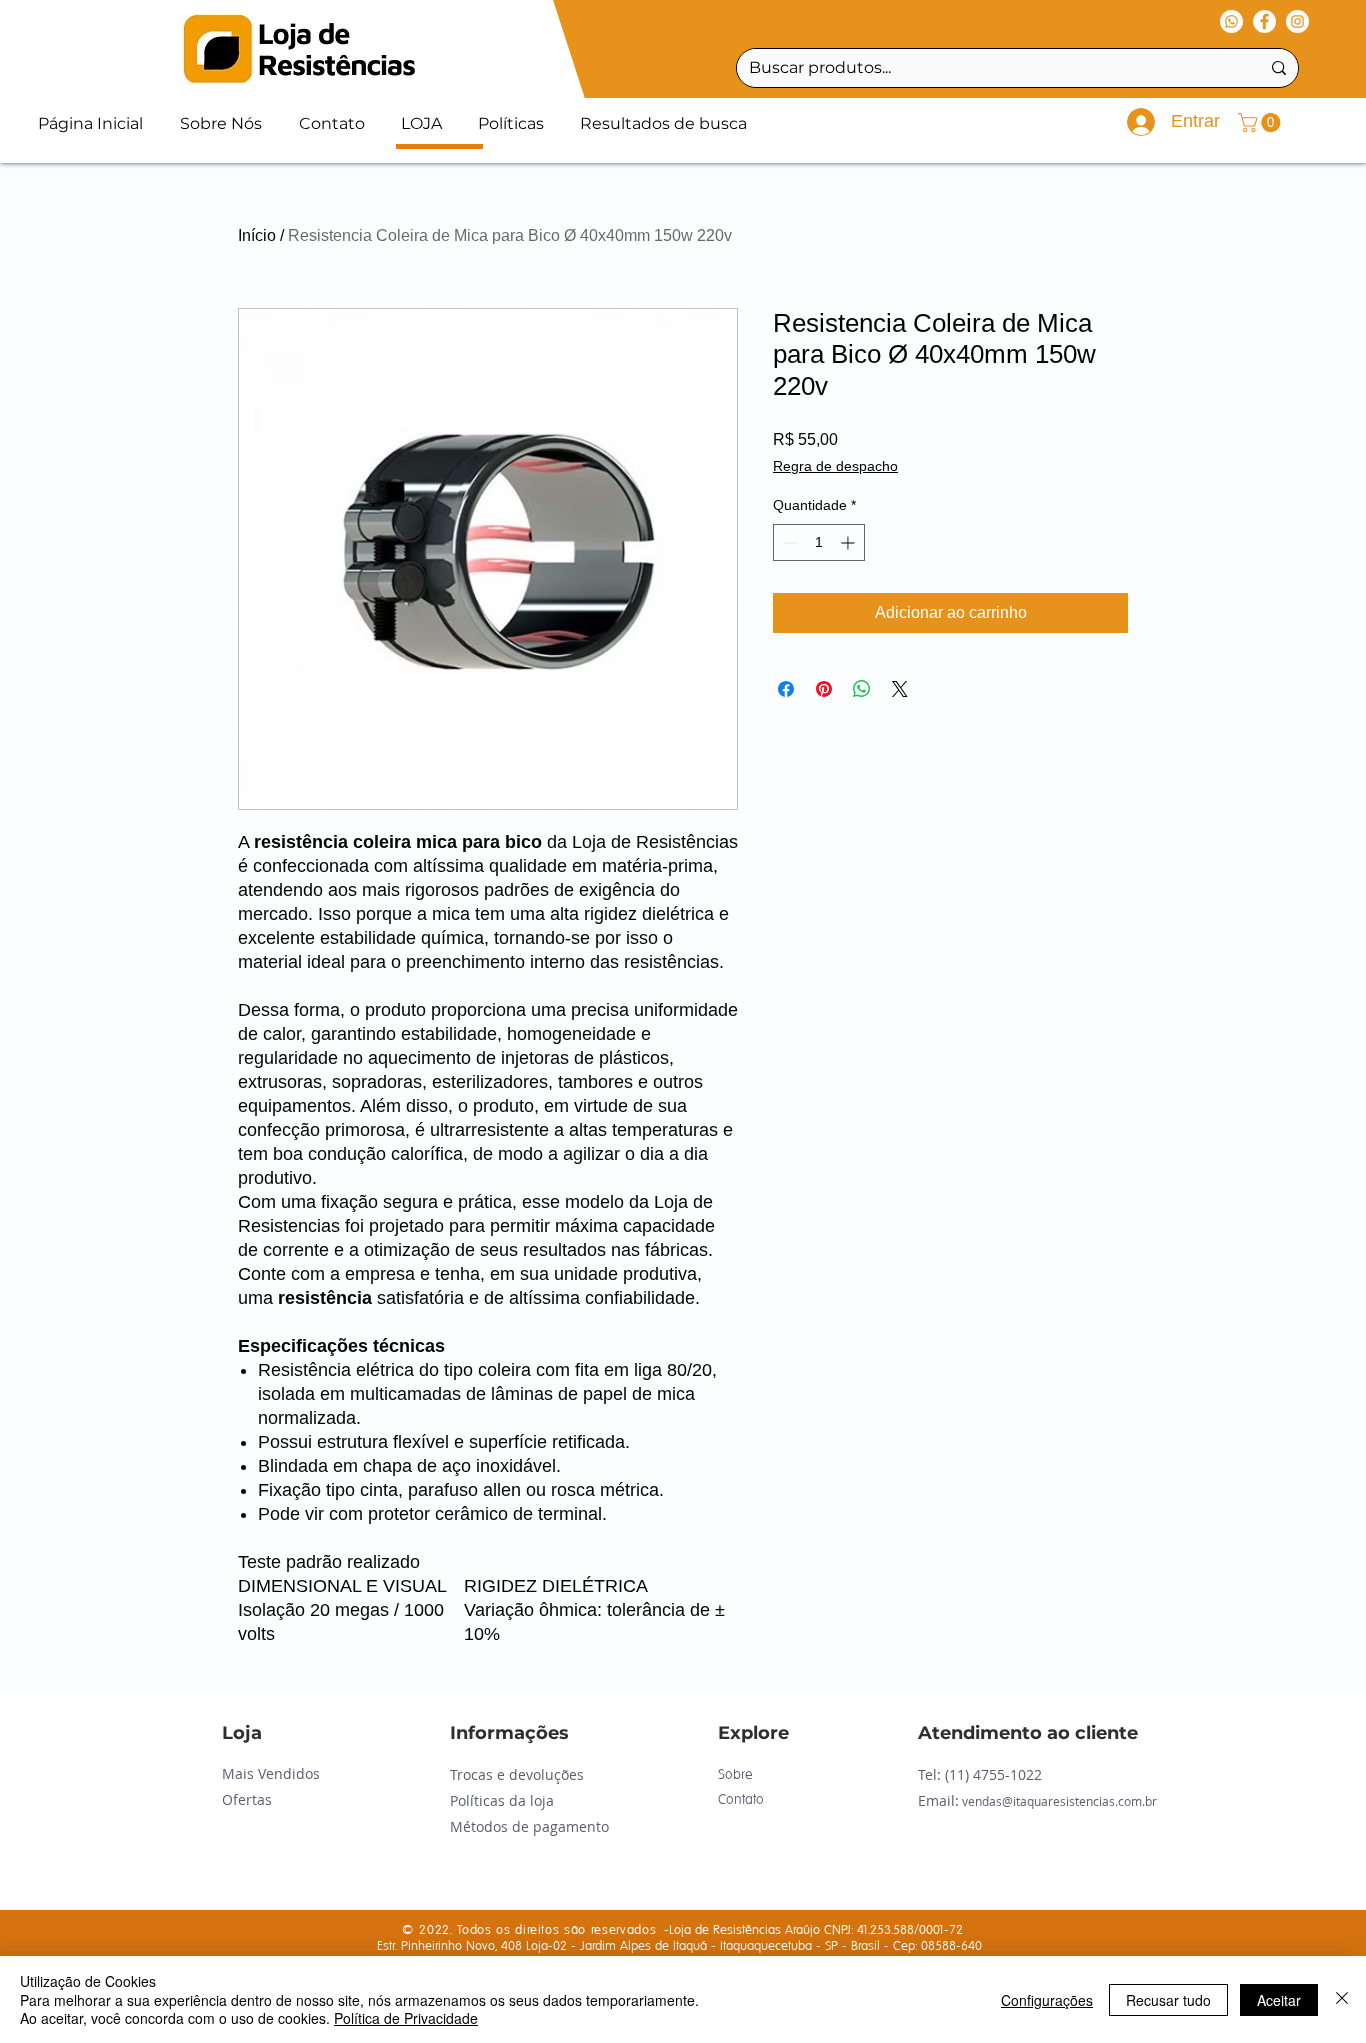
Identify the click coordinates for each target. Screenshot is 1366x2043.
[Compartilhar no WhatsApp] (862, 689)
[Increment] (849, 542)
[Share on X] (900, 689)
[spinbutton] (819, 542)
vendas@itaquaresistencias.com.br (1059, 1801)
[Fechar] (1342, 1999)
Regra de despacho (835, 466)
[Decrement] (788, 542)
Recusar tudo (1168, 2000)
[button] (1261, 122)
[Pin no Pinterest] (824, 689)
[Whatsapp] (1231, 21)
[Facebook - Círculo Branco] (1264, 21)
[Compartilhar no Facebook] (786, 689)
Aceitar (1279, 2000)
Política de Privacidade (406, 2018)
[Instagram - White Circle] (1297, 21)
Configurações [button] (1047, 2000)
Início (257, 235)
